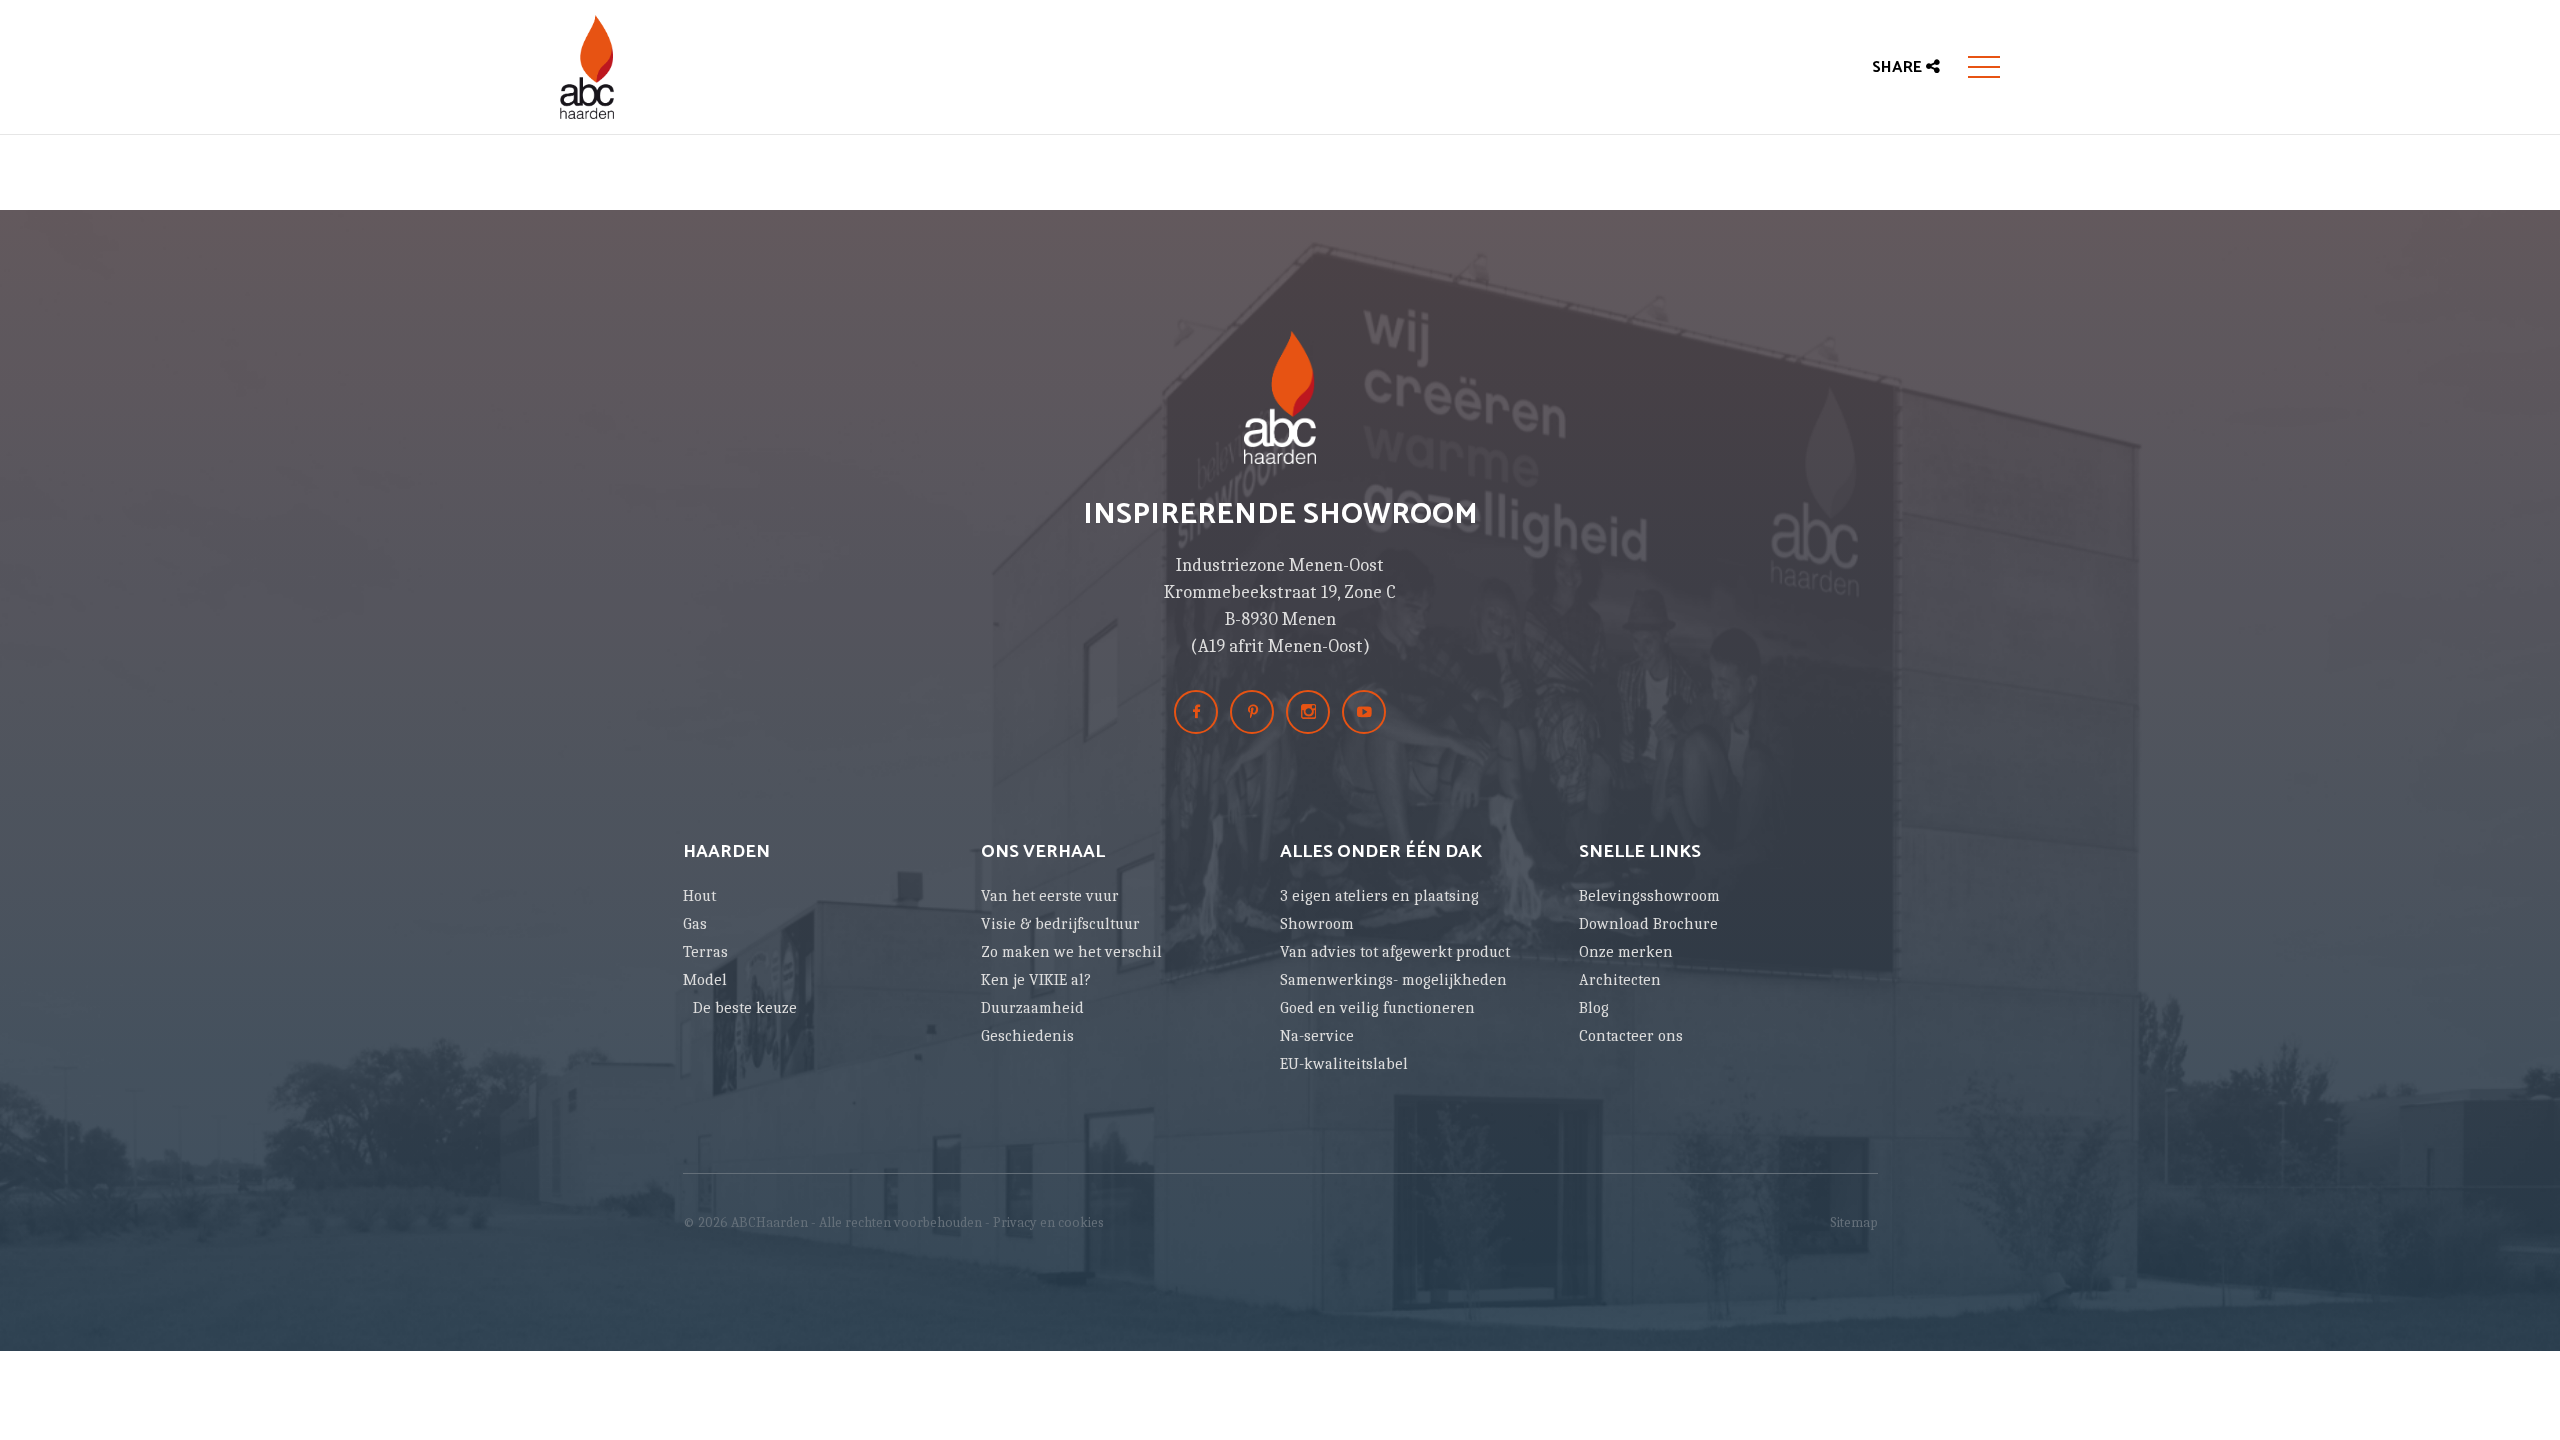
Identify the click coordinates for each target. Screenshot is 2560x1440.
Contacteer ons (1631, 1036)
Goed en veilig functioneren (1377, 1008)
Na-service (1317, 1036)
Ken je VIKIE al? (1036, 980)
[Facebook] (1196, 712)
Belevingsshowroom (1649, 896)
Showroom (1317, 924)
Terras (705, 952)
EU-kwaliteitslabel (1344, 1064)
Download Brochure (1648, 924)
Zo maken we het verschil (1071, 952)
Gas (695, 924)
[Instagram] (1308, 712)
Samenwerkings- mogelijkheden (1393, 980)
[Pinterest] (1252, 712)
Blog (1594, 1008)
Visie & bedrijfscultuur (1060, 924)
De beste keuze (745, 1008)
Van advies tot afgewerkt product (1395, 952)
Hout (699, 896)
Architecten (1620, 980)
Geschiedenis (1027, 1036)
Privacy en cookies (1048, 1222)
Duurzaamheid (1032, 1008)
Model (705, 980)
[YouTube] (1364, 712)
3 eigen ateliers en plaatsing (1379, 896)
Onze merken (1626, 952)
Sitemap (1854, 1222)
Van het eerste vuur (1050, 896)
